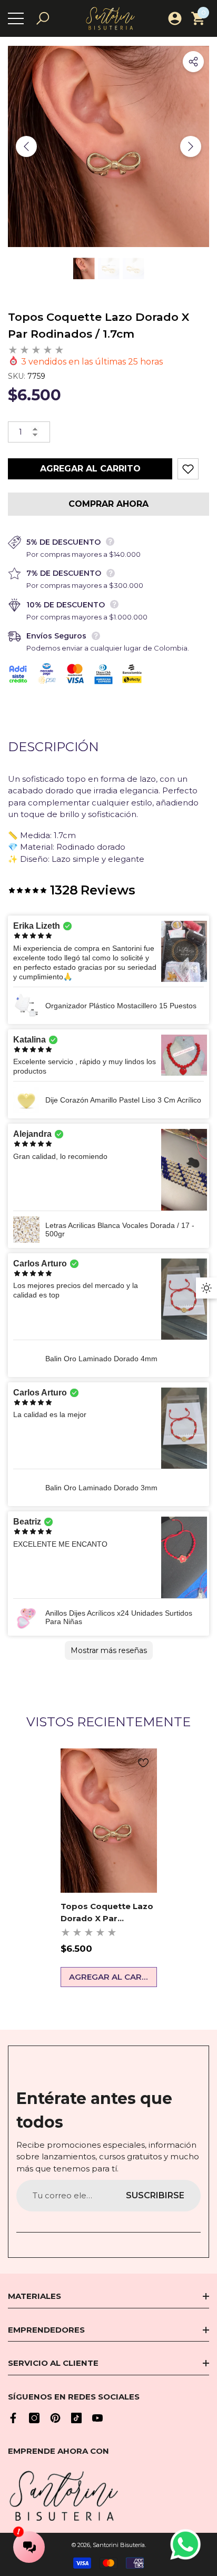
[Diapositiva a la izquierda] (26, 146)
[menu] (16, 18)
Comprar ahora (108, 504)
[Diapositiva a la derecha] (191, 146)
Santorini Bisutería (119, 2545)
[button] (43, 18)
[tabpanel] (109, 1868)
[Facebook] (13, 2418)
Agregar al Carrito (90, 469)
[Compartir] (193, 62)
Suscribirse (155, 2195)
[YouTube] (97, 2418)
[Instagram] (34, 2418)
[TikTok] (76, 2418)
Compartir (193, 62)
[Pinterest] (55, 2418)
